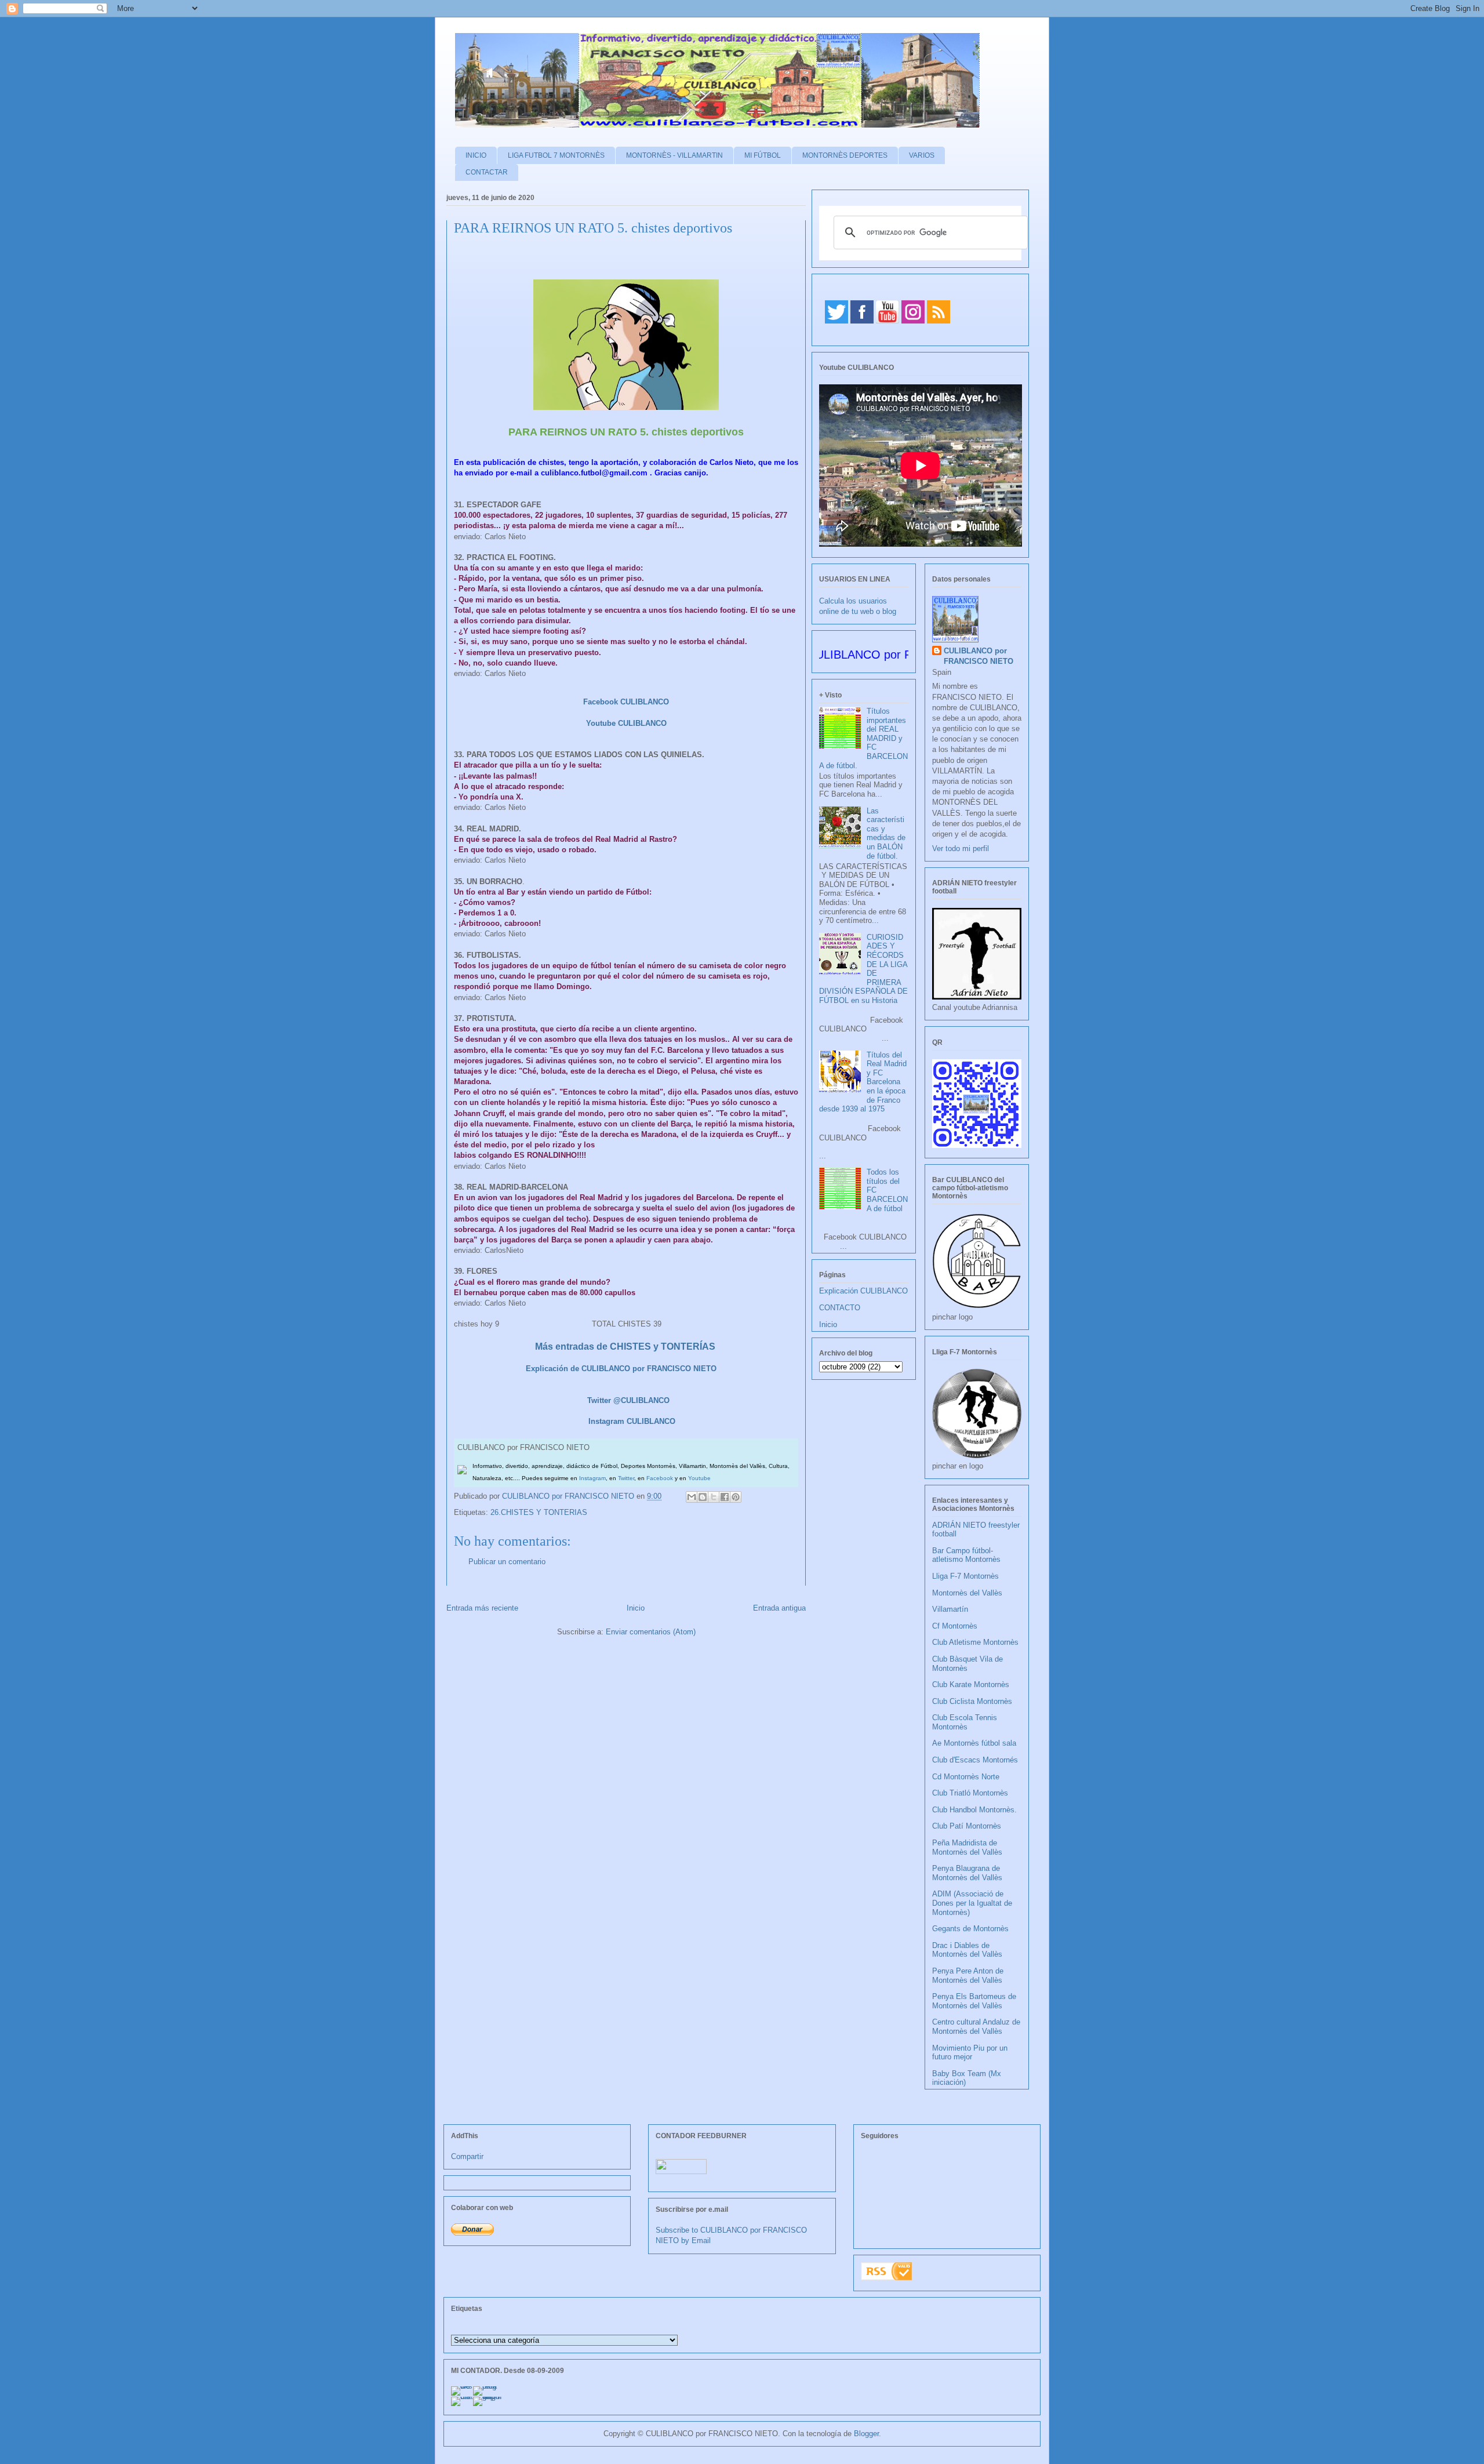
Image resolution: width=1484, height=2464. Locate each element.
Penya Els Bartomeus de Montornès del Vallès (974, 2001)
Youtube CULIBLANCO (626, 723)
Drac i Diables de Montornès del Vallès (967, 1950)
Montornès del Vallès (967, 1593)
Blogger (866, 2434)
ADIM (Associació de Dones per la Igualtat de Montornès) (972, 1903)
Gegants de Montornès (970, 1929)
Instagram (592, 1478)
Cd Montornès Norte (966, 1777)
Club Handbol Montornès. (974, 1810)
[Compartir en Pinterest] (736, 1497)
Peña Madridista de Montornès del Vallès (967, 1847)
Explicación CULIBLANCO (863, 1291)
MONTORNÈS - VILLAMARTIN (674, 155)
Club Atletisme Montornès (975, 1642)
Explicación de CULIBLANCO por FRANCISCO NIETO (621, 1369)
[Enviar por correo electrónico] (692, 1497)
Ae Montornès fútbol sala (974, 1743)
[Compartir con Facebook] (725, 1497)
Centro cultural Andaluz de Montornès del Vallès (976, 2027)
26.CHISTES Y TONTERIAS (539, 1512)
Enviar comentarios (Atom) (651, 1632)
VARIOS (922, 155)
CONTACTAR (487, 172)
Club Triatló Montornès (970, 1793)
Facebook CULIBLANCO (625, 702)
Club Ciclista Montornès (972, 1701)
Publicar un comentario (507, 1562)
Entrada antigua (779, 1608)
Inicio (636, 1608)
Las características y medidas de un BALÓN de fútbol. (886, 833)
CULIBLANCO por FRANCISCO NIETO (569, 1496)
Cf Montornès (955, 1626)
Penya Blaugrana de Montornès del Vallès (967, 1873)
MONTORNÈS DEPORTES (845, 155)
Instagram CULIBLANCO (632, 1421)
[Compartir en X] (714, 1497)
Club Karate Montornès (971, 1685)
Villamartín (950, 1609)
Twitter (626, 1478)
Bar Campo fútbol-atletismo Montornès (966, 1555)
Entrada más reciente (482, 1608)
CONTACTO (840, 1308)
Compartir (467, 2156)
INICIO (476, 155)
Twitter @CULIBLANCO (628, 1400)
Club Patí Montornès (967, 1826)
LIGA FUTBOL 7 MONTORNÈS (556, 155)
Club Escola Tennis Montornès (965, 1722)
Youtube (699, 1478)
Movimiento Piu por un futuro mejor (970, 2053)
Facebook (660, 1478)
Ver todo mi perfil (961, 848)
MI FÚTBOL (763, 155)
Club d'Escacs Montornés (975, 1760)
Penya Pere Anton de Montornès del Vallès (968, 1976)
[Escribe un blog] (703, 1497)
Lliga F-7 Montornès (965, 1576)
